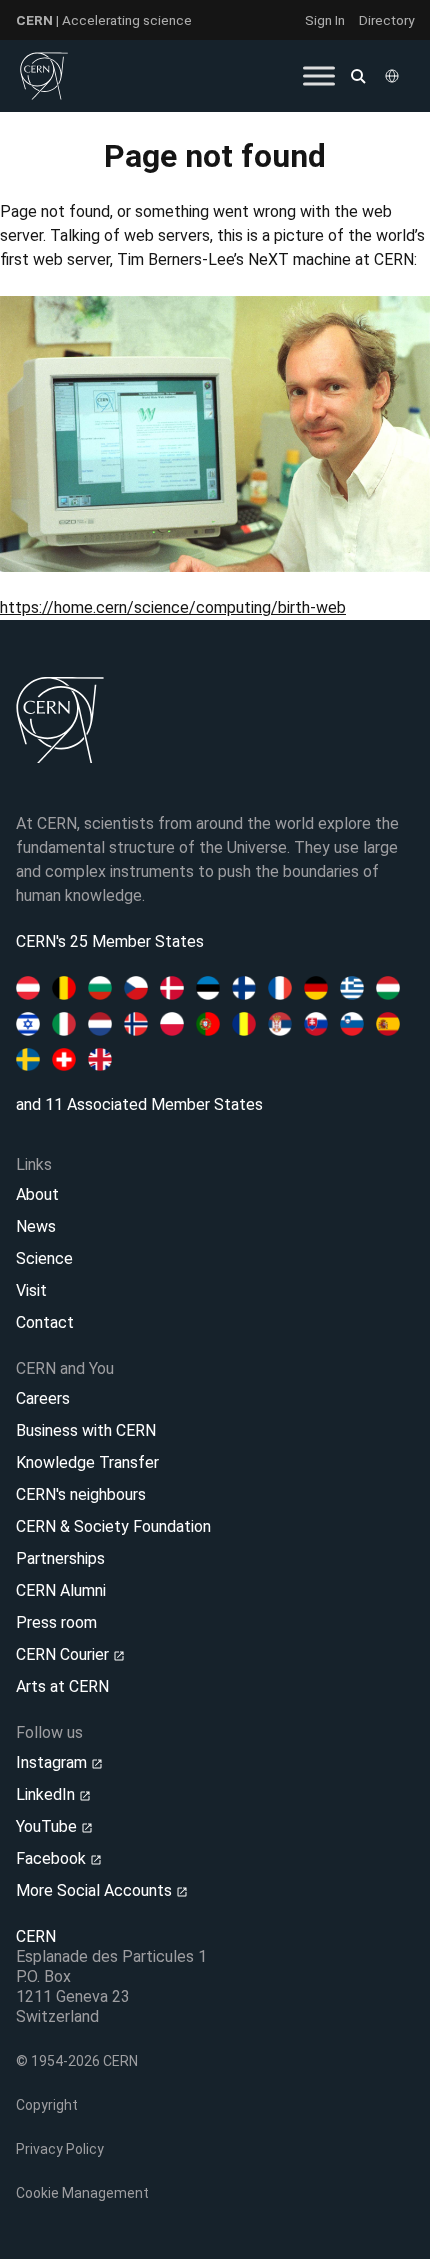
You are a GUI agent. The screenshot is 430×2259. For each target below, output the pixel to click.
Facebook (53, 1858)
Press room (56, 1622)
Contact (45, 1322)
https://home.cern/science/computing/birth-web (173, 607)
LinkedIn (47, 1794)
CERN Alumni (61, 1590)
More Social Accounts (96, 1890)
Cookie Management (82, 2193)
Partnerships (60, 1558)
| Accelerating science (104, 20)
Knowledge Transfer (87, 1462)
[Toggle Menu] (319, 75)
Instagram (53, 1762)
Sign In (325, 20)
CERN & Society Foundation (113, 1526)
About (37, 1194)
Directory (386, 20)
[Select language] (394, 76)
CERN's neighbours (81, 1494)
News (36, 1226)
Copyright (47, 2105)
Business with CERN (86, 1430)
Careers (43, 1398)
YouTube (48, 1826)
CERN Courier (64, 1654)
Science (44, 1258)
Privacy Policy (60, 2149)
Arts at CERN (62, 1686)
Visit (31, 1290)
